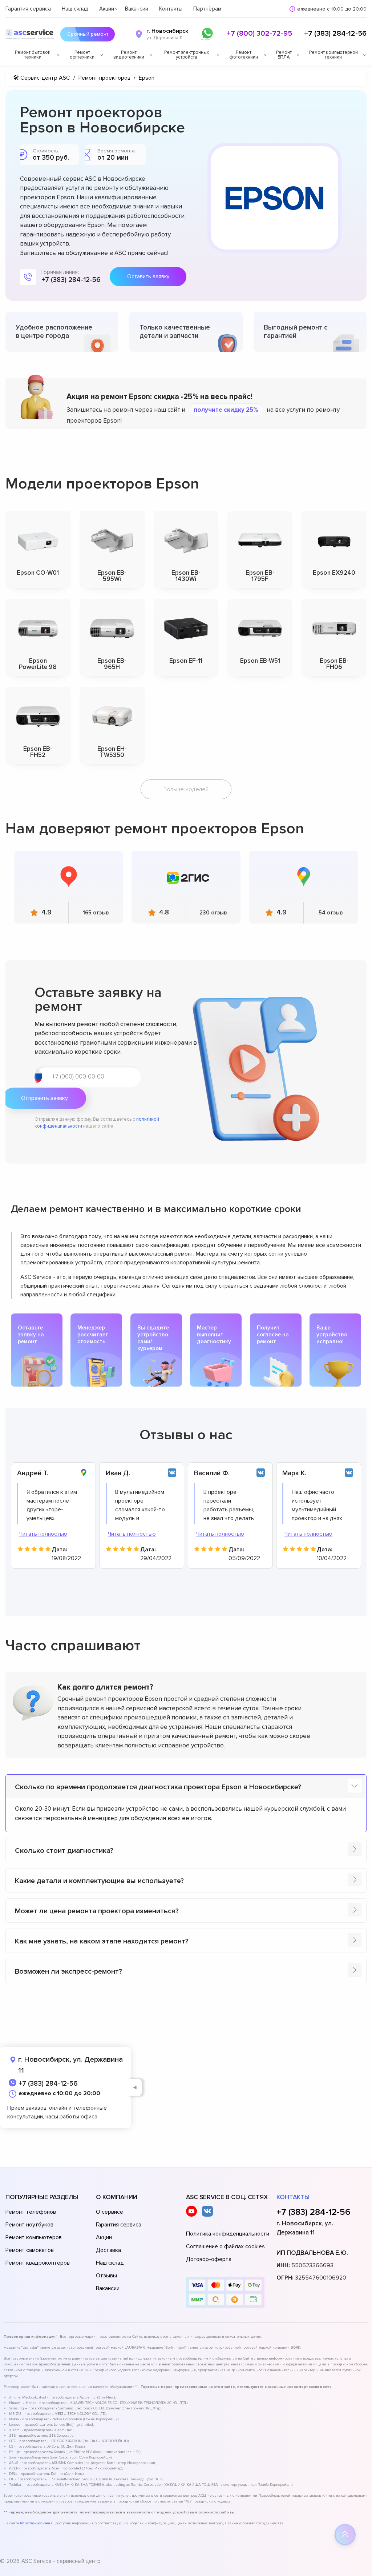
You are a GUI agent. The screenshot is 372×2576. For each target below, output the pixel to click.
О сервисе (110, 2212)
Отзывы (106, 2276)
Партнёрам (207, 9)
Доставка (108, 2250)
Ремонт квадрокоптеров (38, 2263)
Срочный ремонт (88, 34)
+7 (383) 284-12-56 (335, 33)
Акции (107, 9)
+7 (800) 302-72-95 (259, 33)
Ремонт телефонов (31, 2212)
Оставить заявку (148, 276)
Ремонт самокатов (30, 2250)
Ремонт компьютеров (34, 2237)
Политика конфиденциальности (228, 2234)
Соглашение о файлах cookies (225, 2246)
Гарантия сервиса (28, 9)
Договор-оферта (209, 2259)
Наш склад (75, 9)
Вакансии (137, 9)
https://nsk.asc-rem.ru (37, 2523)
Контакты (171, 9)
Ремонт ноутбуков (29, 2225)
